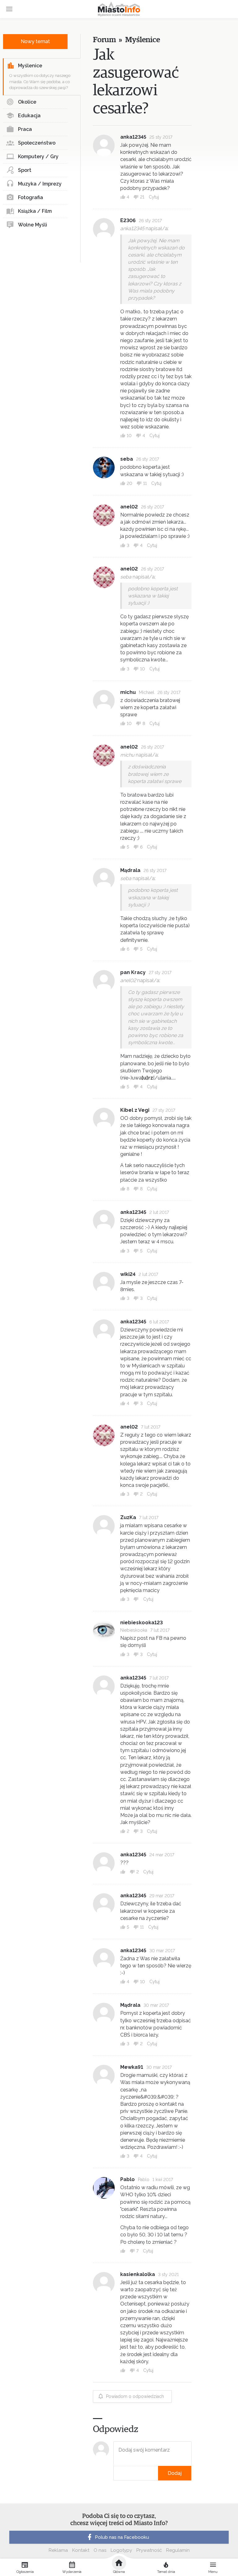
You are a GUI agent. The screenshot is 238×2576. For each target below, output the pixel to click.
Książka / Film (35, 211)
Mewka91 (132, 2067)
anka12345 (133, 137)
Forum (104, 40)
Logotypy (121, 2550)
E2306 (128, 220)
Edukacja (29, 116)
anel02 (129, 507)
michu (128, 692)
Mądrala (130, 870)
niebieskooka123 (141, 1623)
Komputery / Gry (38, 157)
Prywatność (149, 2550)
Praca (25, 129)
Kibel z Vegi (135, 1110)
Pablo (128, 2179)
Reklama (58, 2550)
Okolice (27, 102)
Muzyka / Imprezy (40, 184)
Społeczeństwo (37, 143)
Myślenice (30, 66)
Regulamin (178, 2550)
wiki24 (128, 1274)
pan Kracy (133, 972)
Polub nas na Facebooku (122, 2537)
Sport (25, 170)
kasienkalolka (138, 2274)
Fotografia (31, 197)
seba (127, 459)
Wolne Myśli (33, 225)
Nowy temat (35, 41)
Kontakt (81, 2550)
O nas (100, 2550)
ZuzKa (128, 1517)
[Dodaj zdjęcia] (116, 2473)
